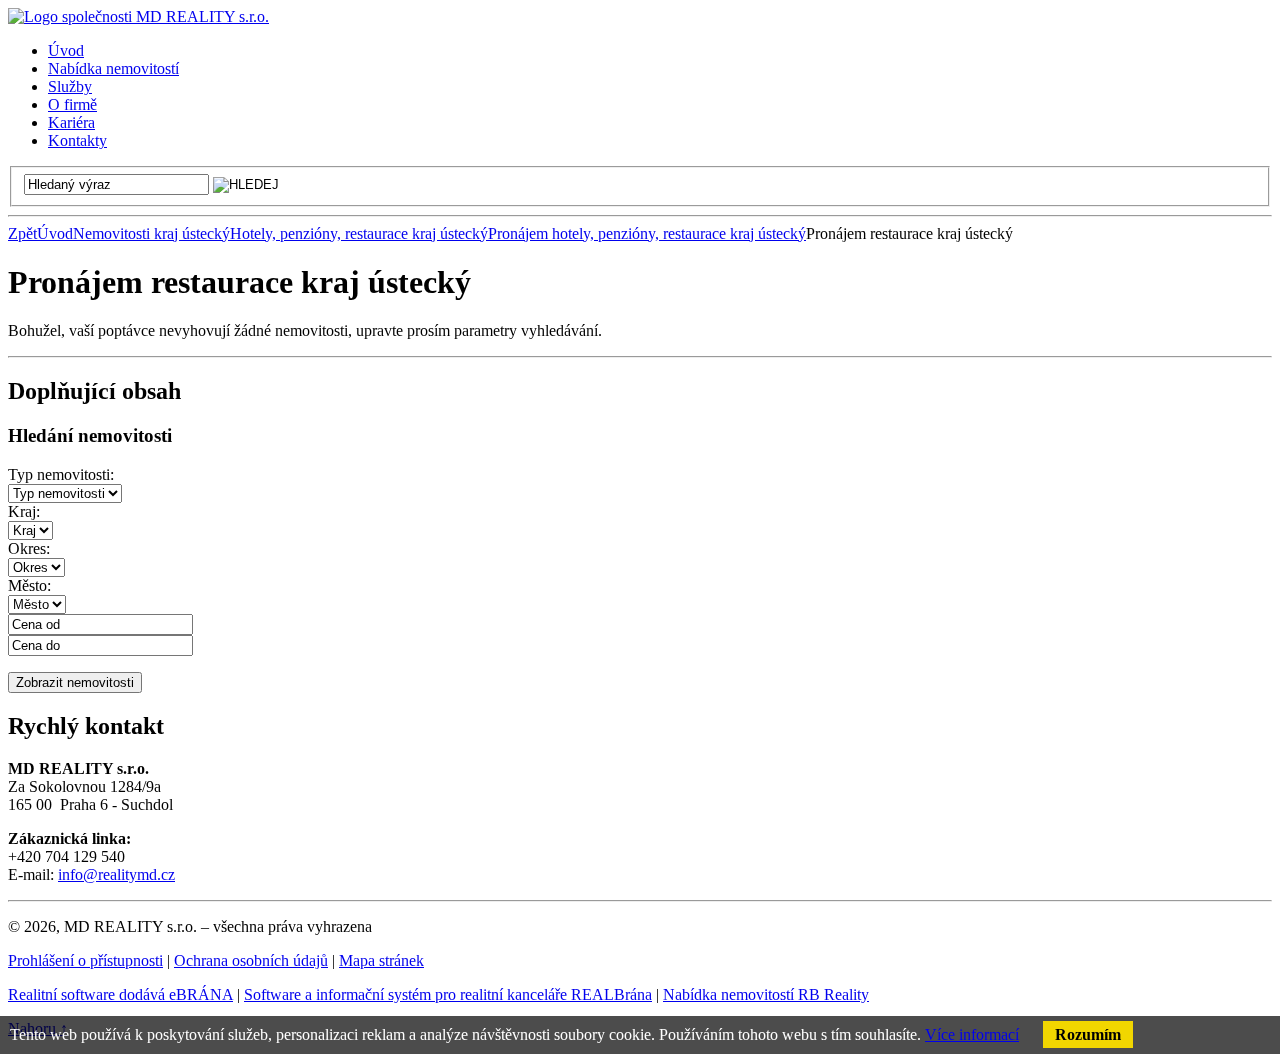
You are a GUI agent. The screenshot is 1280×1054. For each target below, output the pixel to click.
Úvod (55, 233)
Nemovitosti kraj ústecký (151, 233)
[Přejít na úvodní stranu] (138, 16)
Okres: (29, 548)
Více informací (972, 1034)
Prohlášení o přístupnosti (85, 960)
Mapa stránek (381, 960)
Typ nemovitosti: (61, 474)
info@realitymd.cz (116, 874)
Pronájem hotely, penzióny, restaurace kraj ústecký (647, 233)
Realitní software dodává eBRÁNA (120, 994)
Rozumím (1088, 1034)
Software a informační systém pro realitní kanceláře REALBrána (448, 994)
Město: (29, 585)
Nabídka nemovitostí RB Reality (766, 994)
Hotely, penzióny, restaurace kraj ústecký (359, 233)
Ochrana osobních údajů (251, 960)
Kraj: (24, 511)
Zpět (22, 233)
